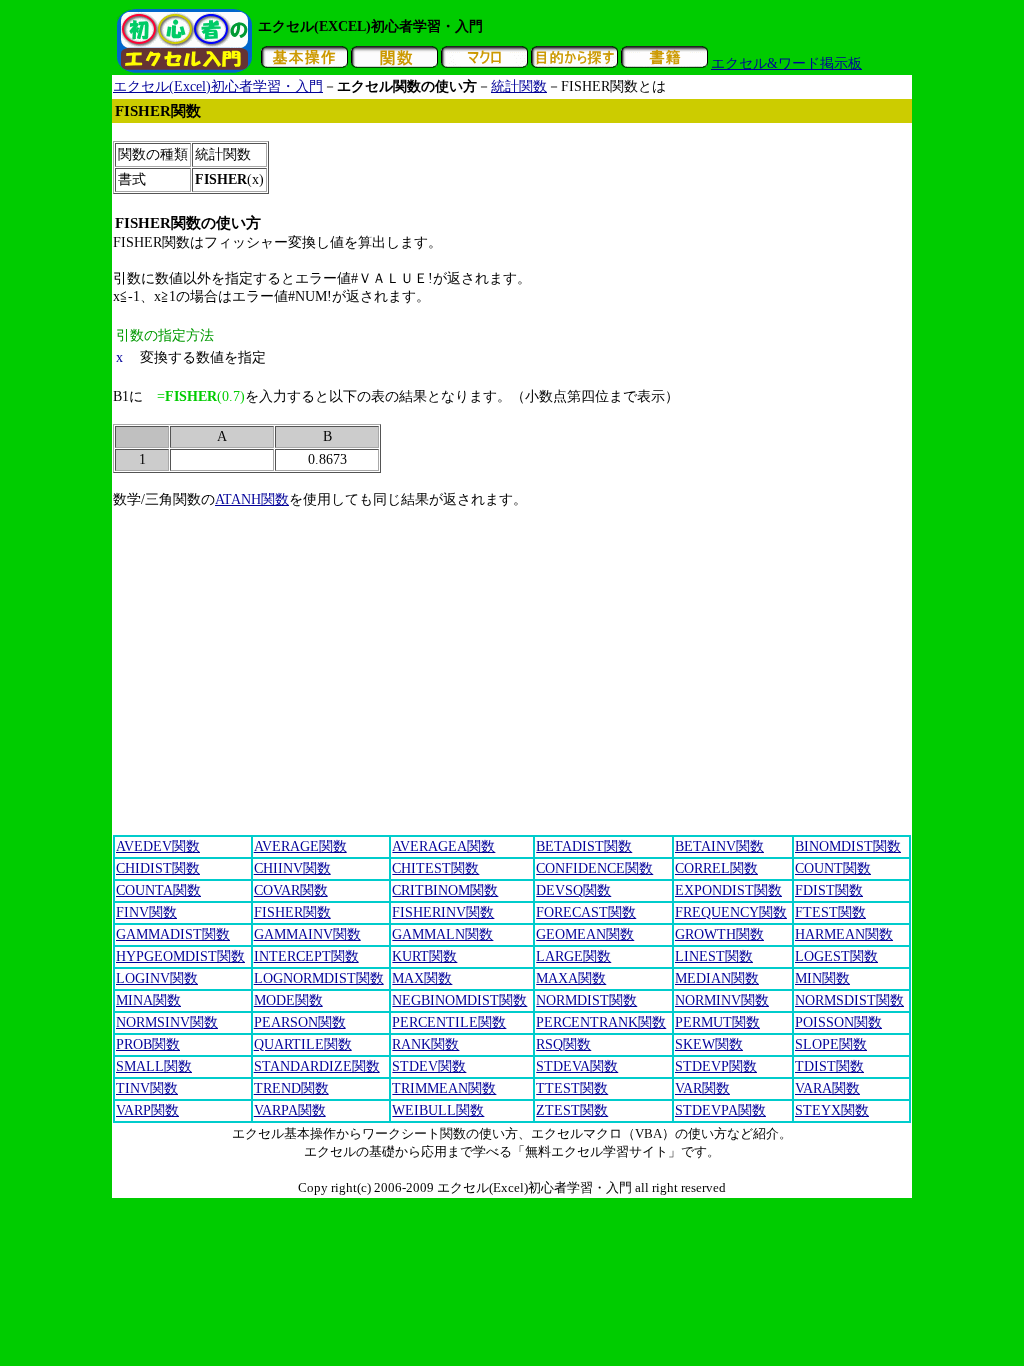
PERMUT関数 (717, 1022)
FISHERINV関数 (443, 912)
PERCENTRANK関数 (601, 1022)
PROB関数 (148, 1044)
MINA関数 (148, 1000)
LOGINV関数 (157, 978)
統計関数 (519, 86)
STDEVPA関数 (720, 1110)
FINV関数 (146, 912)
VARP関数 (147, 1110)
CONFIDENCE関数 (594, 868)
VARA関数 (827, 1088)
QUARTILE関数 (303, 1044)
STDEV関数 (429, 1066)
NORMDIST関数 (586, 1000)
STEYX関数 (832, 1110)
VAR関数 (702, 1088)
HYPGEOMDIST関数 (180, 956)
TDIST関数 (829, 1066)
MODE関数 (288, 1000)
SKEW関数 (709, 1044)
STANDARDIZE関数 (317, 1066)
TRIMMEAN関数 (444, 1088)
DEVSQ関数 (573, 890)
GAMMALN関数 (442, 934)
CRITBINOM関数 (445, 890)
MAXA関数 (571, 978)
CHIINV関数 (292, 868)
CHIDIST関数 (158, 868)
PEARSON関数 (300, 1022)
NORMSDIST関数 (849, 1000)
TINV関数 (147, 1088)
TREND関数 (291, 1088)
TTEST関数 (572, 1088)
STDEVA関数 (577, 1066)
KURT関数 (424, 956)
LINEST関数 (714, 956)
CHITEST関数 (435, 868)
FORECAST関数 (586, 912)
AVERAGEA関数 (443, 846)
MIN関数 (822, 978)
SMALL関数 (154, 1066)
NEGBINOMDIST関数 (459, 1000)
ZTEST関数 (572, 1110)
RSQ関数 (563, 1044)
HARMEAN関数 (844, 934)
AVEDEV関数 (158, 846)
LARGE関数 (573, 956)
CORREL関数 (716, 868)
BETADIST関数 (584, 846)
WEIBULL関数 (438, 1110)
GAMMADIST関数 (173, 934)
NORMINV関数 (722, 1000)
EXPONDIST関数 (728, 890)
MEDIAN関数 (717, 978)
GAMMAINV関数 (307, 934)
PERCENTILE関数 (449, 1022)
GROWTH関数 (719, 934)
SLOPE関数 (831, 1044)
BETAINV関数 (719, 846)
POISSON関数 (838, 1022)
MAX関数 (422, 978)
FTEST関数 (830, 912)
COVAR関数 (291, 890)
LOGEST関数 (836, 956)
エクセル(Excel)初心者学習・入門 (218, 86)
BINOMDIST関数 (848, 846)
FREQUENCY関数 (731, 912)
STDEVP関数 (716, 1066)
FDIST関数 (829, 890)
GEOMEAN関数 (585, 934)
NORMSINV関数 (167, 1022)
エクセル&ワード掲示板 (786, 63)
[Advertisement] (477, 131)
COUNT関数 (833, 868)
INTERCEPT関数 (306, 956)
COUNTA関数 (158, 890)
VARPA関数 (290, 1110)
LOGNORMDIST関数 (319, 978)
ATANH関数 (252, 499)
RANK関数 (425, 1044)
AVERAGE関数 (300, 846)
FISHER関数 (292, 912)
